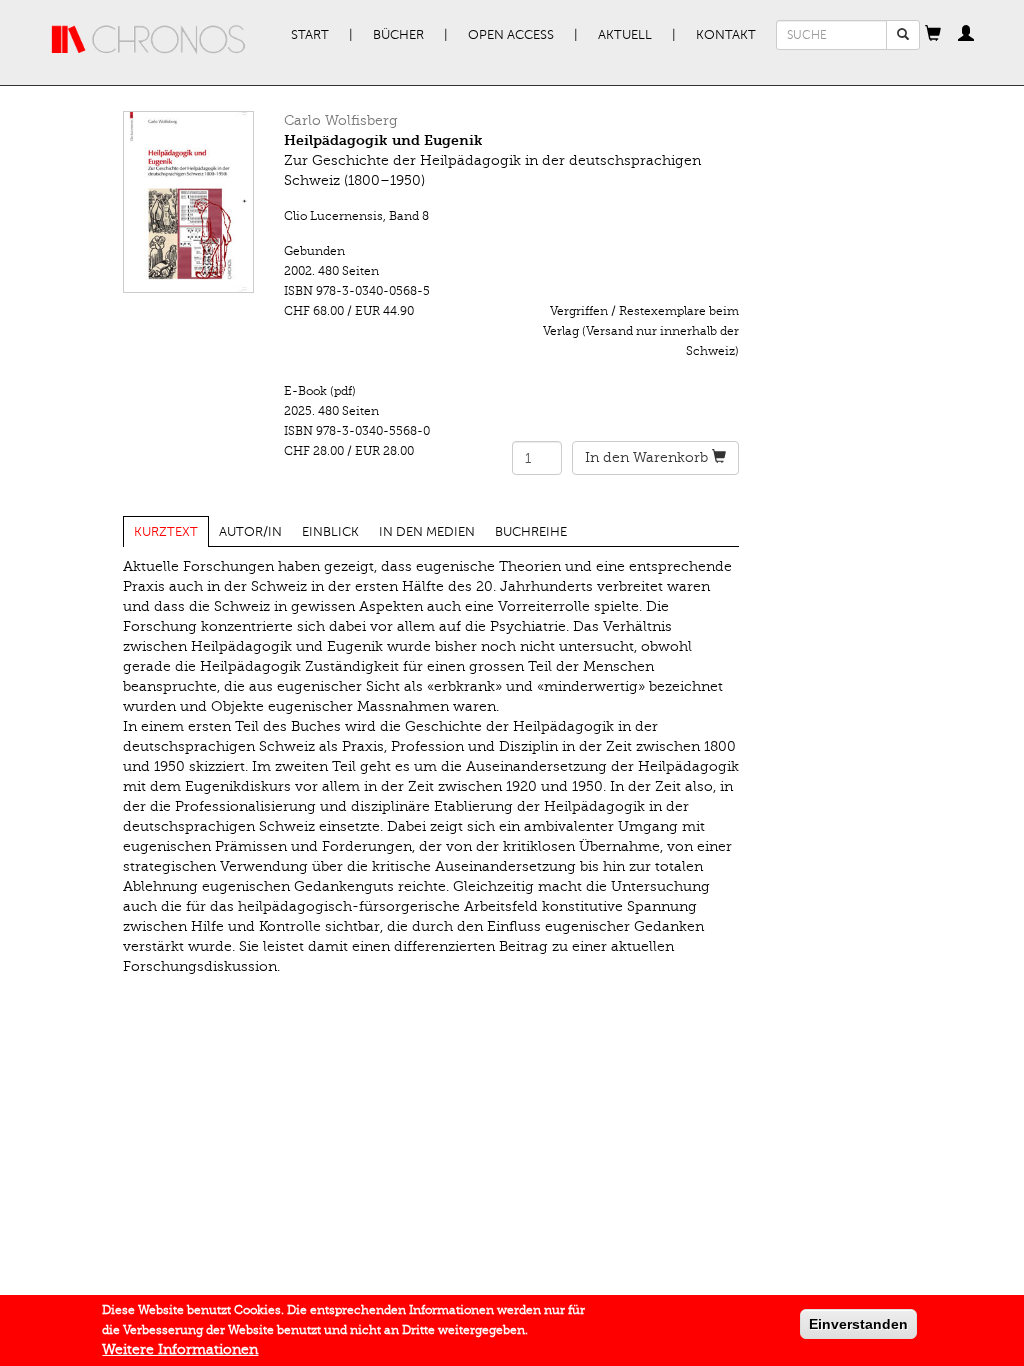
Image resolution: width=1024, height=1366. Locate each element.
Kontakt (726, 35)
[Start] (149, 40)
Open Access (511, 35)
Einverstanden (858, 1324)
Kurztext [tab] (166, 532)
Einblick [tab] (330, 532)
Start (310, 35)
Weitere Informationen (180, 1349)
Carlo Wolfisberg (341, 120)
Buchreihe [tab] (531, 532)
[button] (933, 35)
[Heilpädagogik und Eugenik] (189, 202)
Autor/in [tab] (250, 532)
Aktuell (625, 35)
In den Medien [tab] (427, 532)
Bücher (398, 35)
